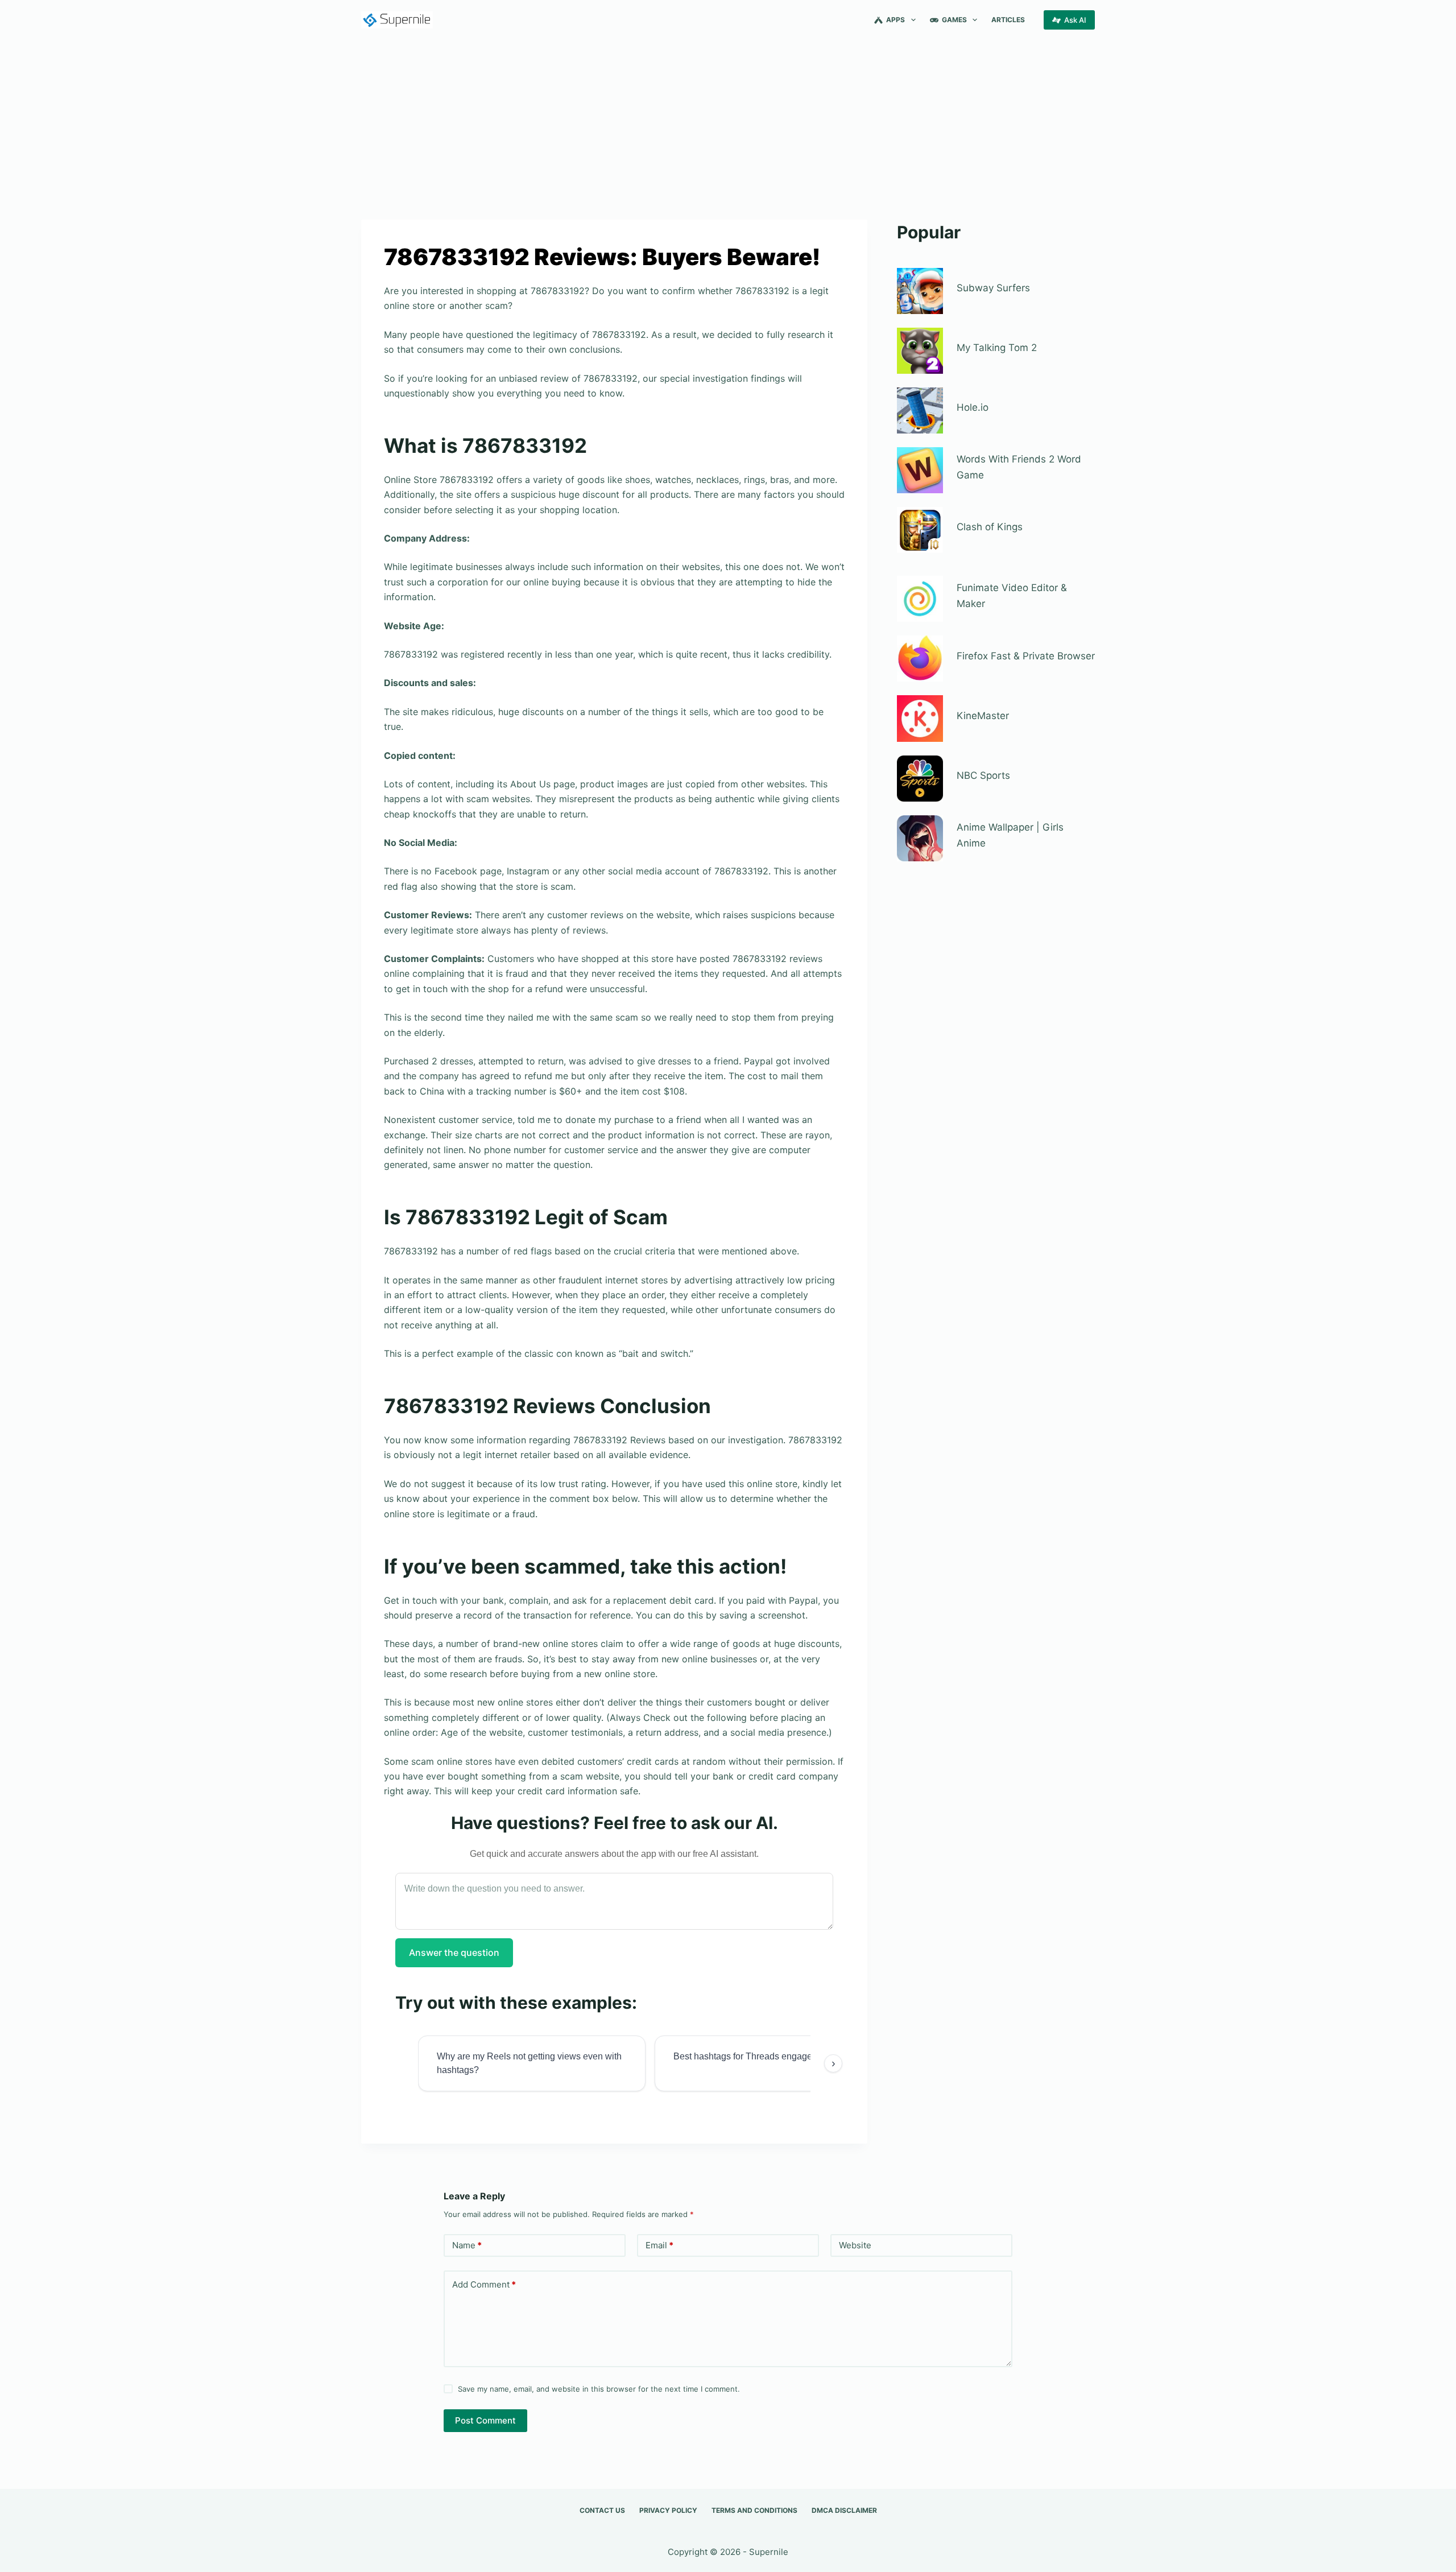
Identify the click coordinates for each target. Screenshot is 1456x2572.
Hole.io (973, 407)
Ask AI (1075, 20)
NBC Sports (983, 775)
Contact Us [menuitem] (602, 2510)
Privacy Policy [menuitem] (668, 2510)
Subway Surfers (993, 288)
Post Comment (485, 2420)
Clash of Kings (990, 527)
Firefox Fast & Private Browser (1026, 656)
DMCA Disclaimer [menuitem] (844, 2510)
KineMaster (983, 716)
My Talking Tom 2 (997, 348)
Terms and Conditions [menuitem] (754, 2510)
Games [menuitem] (954, 20)
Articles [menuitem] (1008, 20)
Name (467, 2245)
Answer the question (454, 1952)
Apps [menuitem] (895, 20)
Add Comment (484, 2284)
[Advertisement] (728, 124)
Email (659, 2245)
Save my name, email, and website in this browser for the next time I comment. (599, 2389)
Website (855, 2245)
